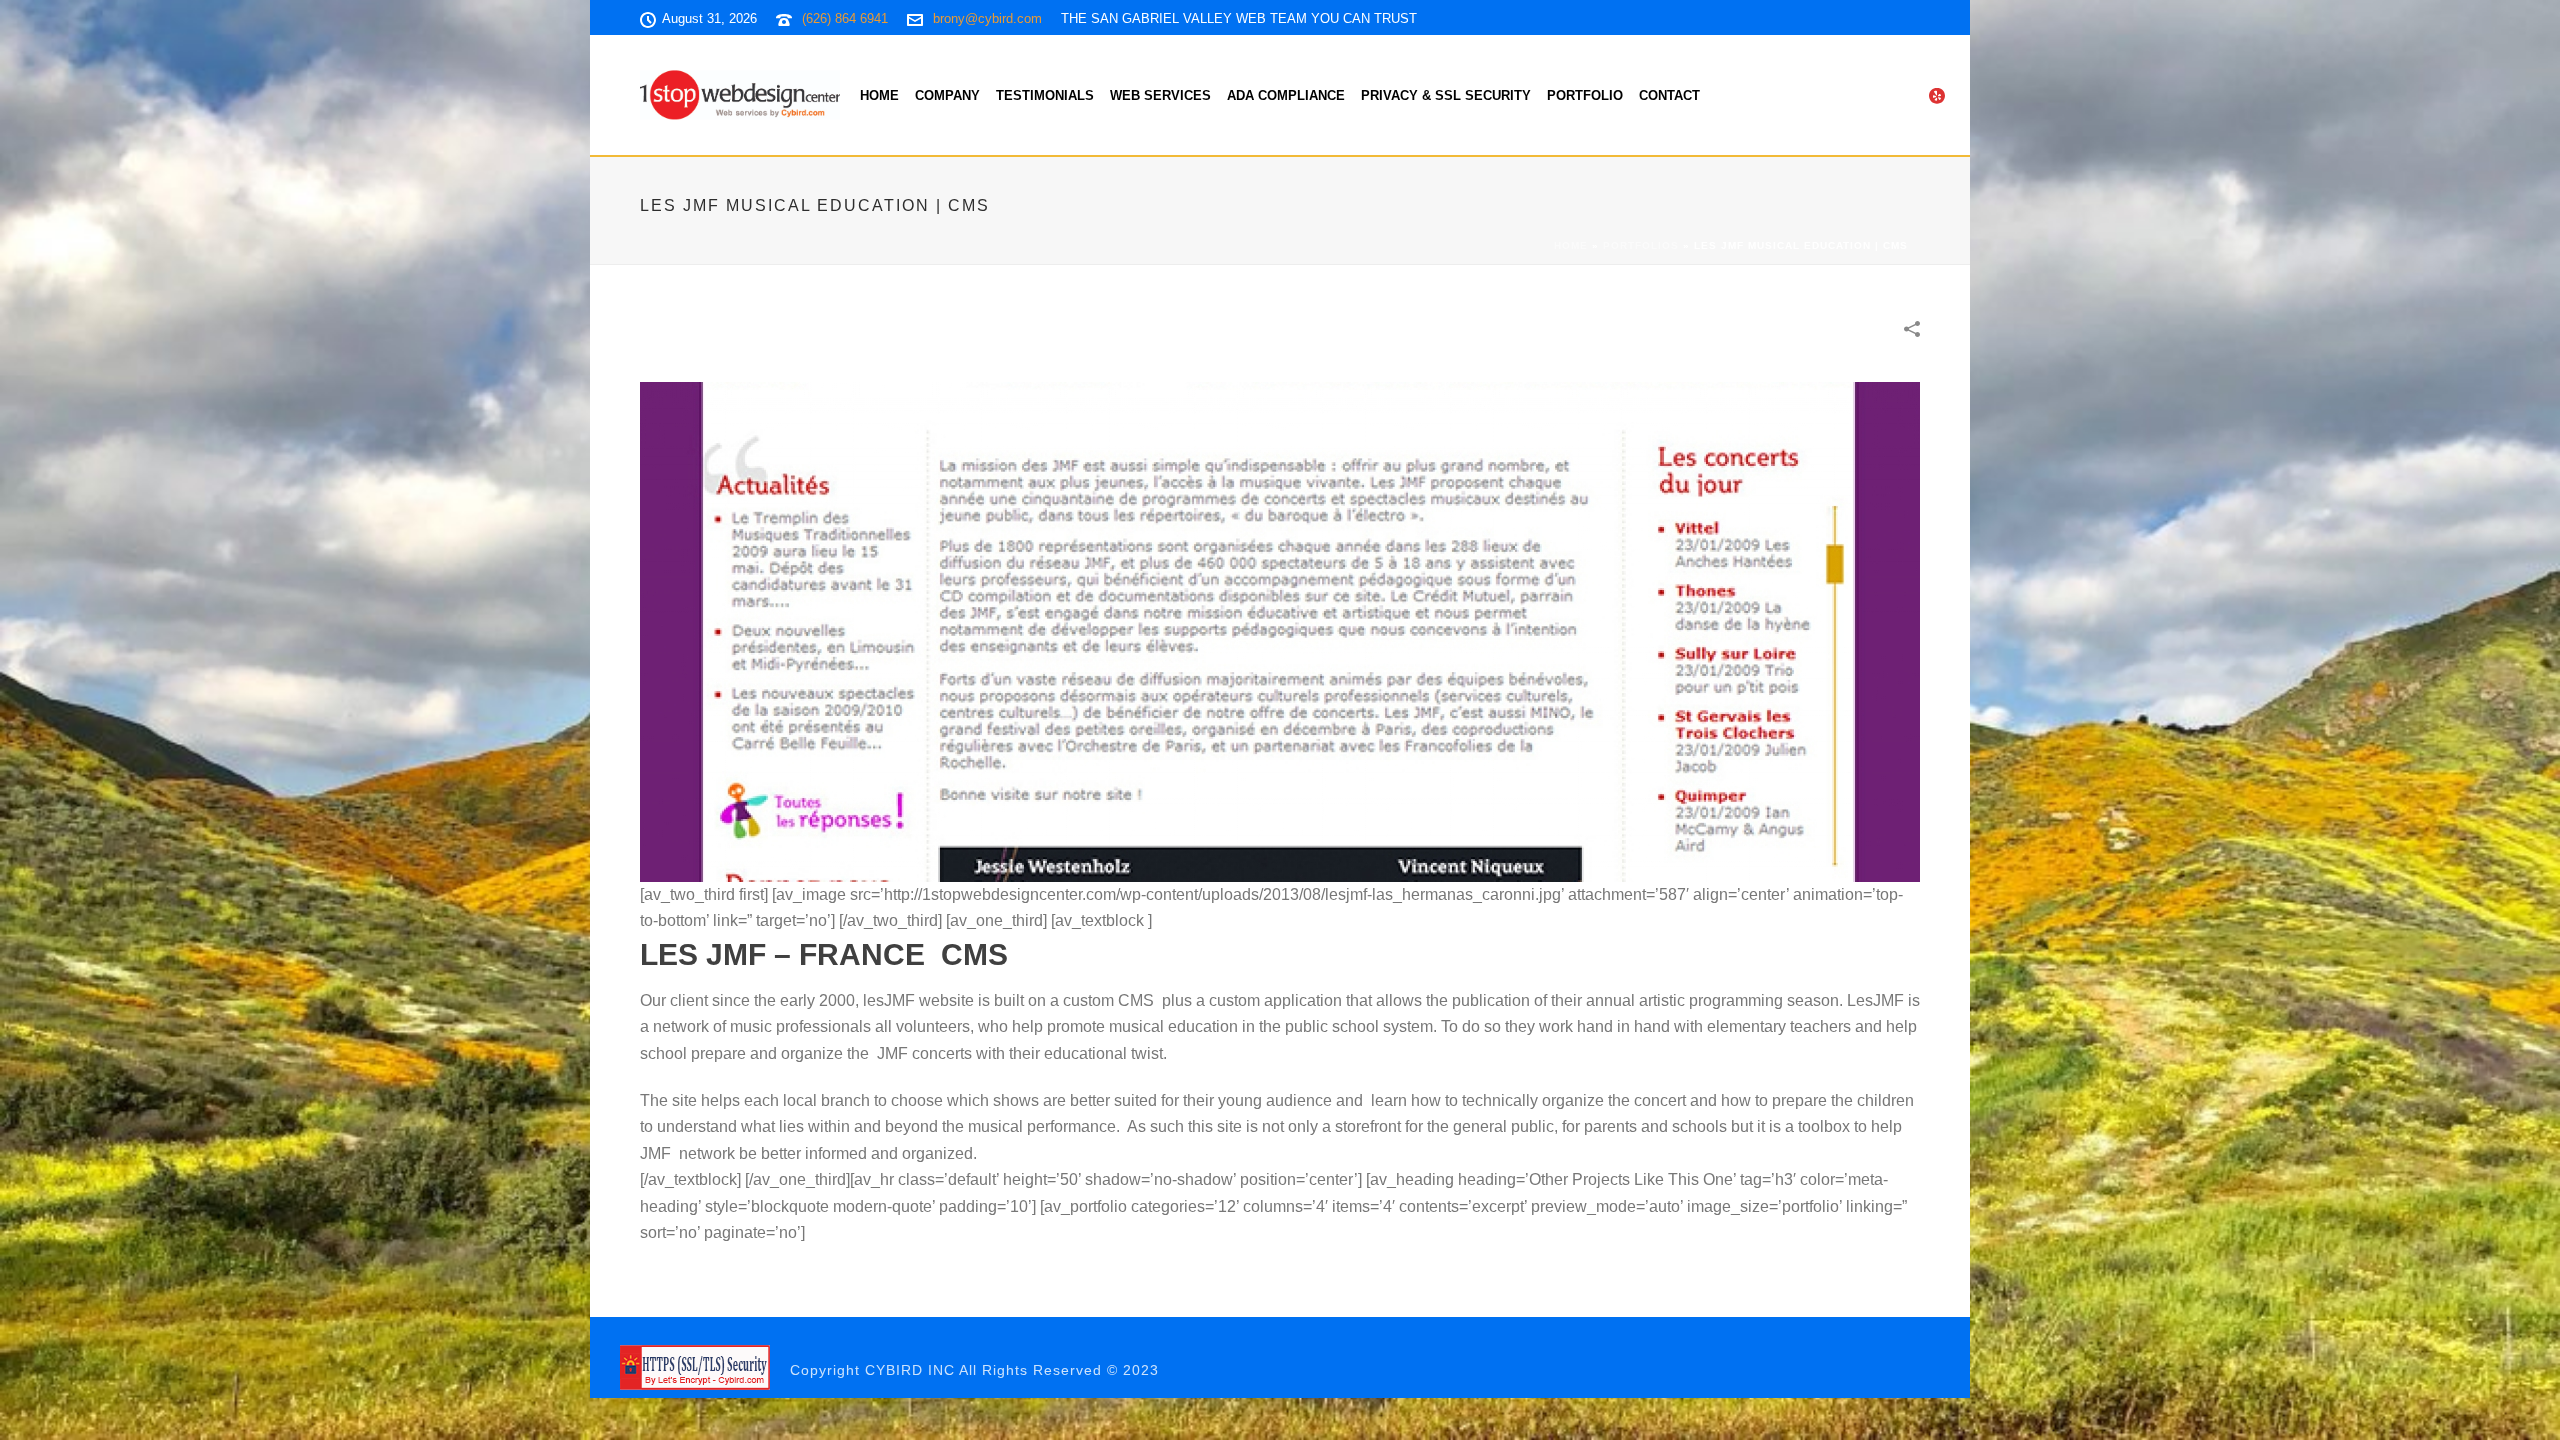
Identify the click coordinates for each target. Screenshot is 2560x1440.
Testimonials (1045, 95)
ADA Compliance (1286, 95)
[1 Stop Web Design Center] (695, 1366)
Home (879, 95)
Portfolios (1641, 245)
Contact (1669, 95)
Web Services (1160, 95)
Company (947, 95)
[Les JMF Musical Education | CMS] (1280, 630)
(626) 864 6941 (845, 18)
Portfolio (1585, 95)
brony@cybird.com (987, 18)
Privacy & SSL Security (1446, 95)
